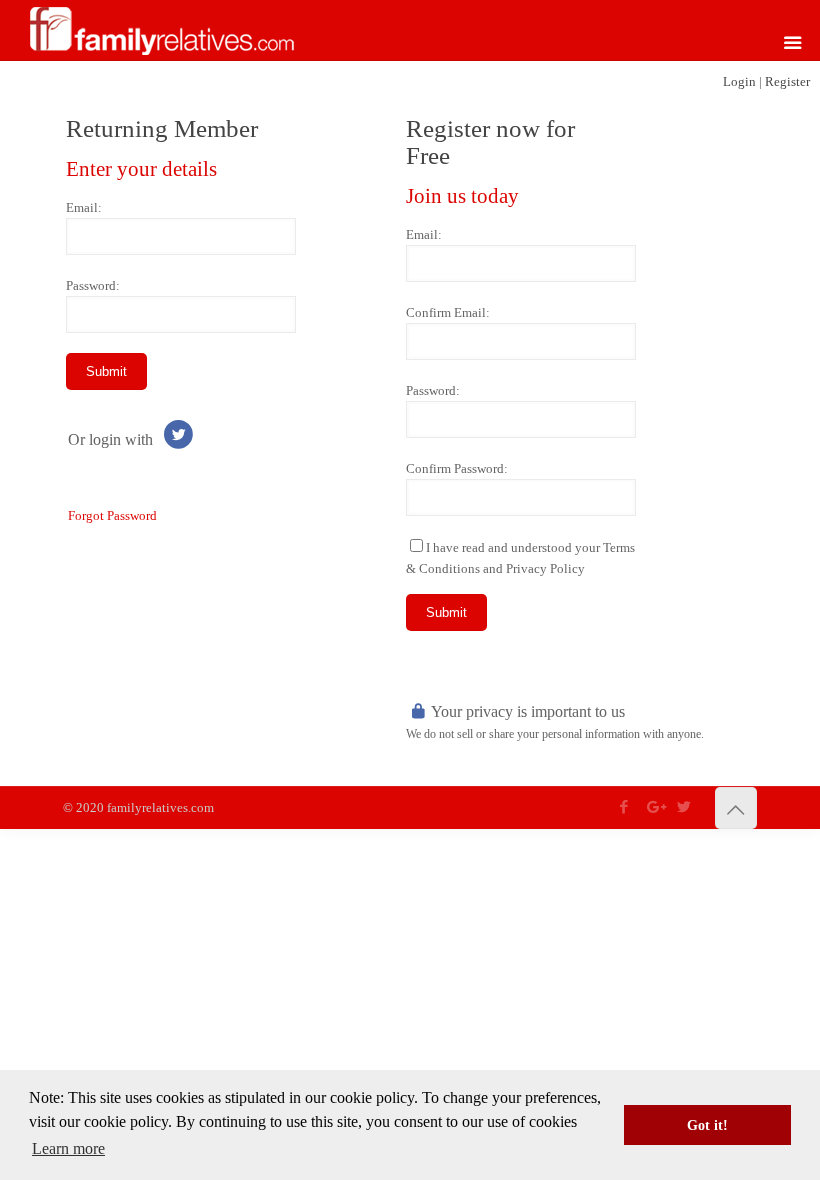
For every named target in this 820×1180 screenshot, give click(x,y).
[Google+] (654, 807)
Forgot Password (112, 515)
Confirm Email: (448, 312)
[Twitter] (684, 807)
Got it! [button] (707, 1125)
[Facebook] (624, 807)
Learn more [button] (68, 1148)
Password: (93, 285)
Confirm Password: (457, 468)
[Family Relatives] (162, 30)
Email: (84, 207)
